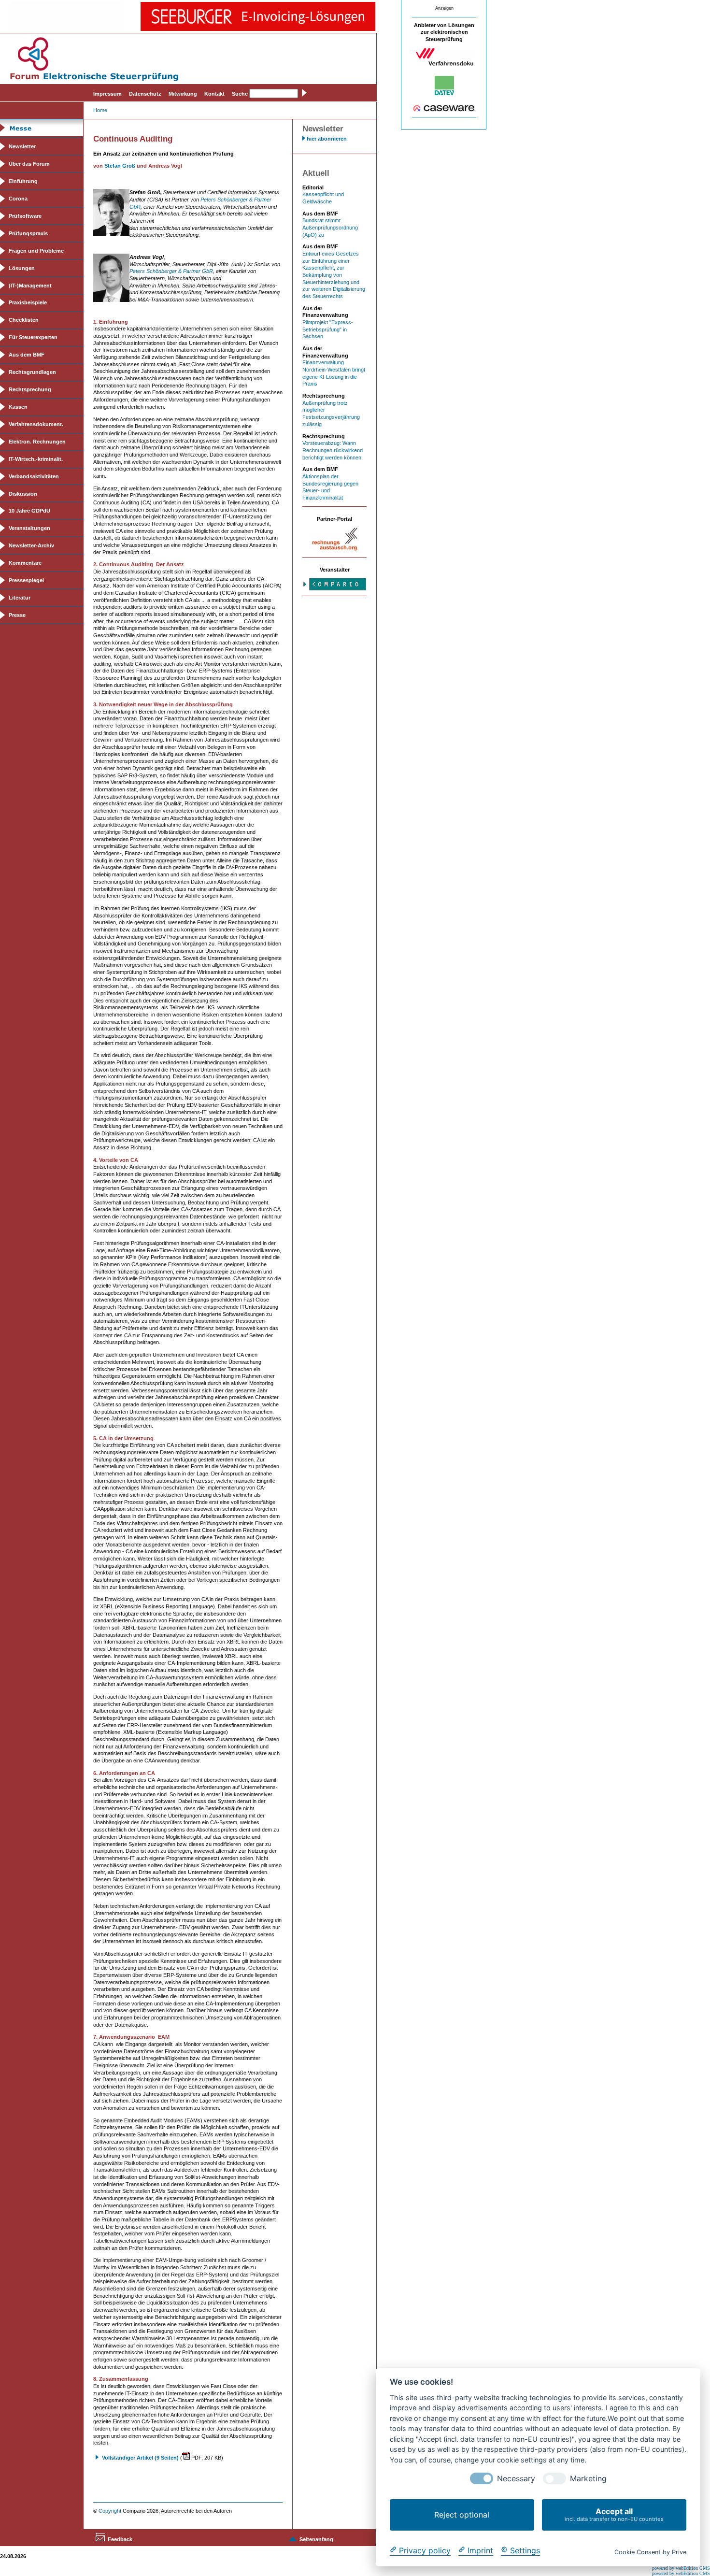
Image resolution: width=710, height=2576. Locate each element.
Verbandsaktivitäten (34, 476)
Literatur (20, 598)
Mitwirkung (183, 94)
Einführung (23, 181)
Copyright (110, 2511)
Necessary (516, 2479)
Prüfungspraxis (28, 233)
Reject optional (462, 2515)
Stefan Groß (120, 166)
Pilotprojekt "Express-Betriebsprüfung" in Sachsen (328, 329)
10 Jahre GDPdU (29, 511)
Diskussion (23, 494)
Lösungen (22, 268)
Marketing (588, 2479)
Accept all (614, 2514)
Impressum (107, 94)
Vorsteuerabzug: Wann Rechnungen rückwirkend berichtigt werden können (333, 450)
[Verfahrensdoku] (444, 64)
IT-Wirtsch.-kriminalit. (36, 459)
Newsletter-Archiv (31, 545)
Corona (18, 199)
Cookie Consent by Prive (650, 2552)
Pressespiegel (26, 580)
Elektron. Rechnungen (37, 442)
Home (100, 110)
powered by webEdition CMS (681, 2568)
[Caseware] (444, 110)
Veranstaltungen (29, 528)
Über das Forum (29, 164)
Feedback (120, 2539)
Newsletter (22, 146)
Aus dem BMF (27, 355)
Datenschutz (145, 94)
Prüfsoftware (25, 216)
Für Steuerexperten (33, 337)
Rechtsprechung (30, 389)
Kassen (18, 407)
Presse (17, 615)
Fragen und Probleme (36, 251)
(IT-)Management (30, 286)
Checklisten (24, 320)
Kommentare (25, 563)
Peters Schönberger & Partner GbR (171, 271)
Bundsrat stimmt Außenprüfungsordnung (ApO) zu (330, 227)
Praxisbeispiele (28, 302)
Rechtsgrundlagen (32, 372)
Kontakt (214, 94)
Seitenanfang (316, 2539)
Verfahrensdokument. (36, 424)
